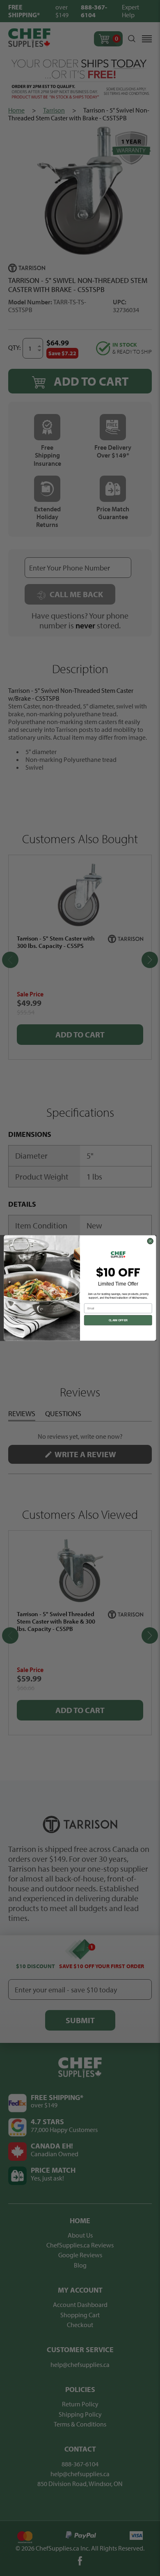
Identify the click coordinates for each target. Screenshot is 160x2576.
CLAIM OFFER (118, 1320)
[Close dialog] (150, 1241)
